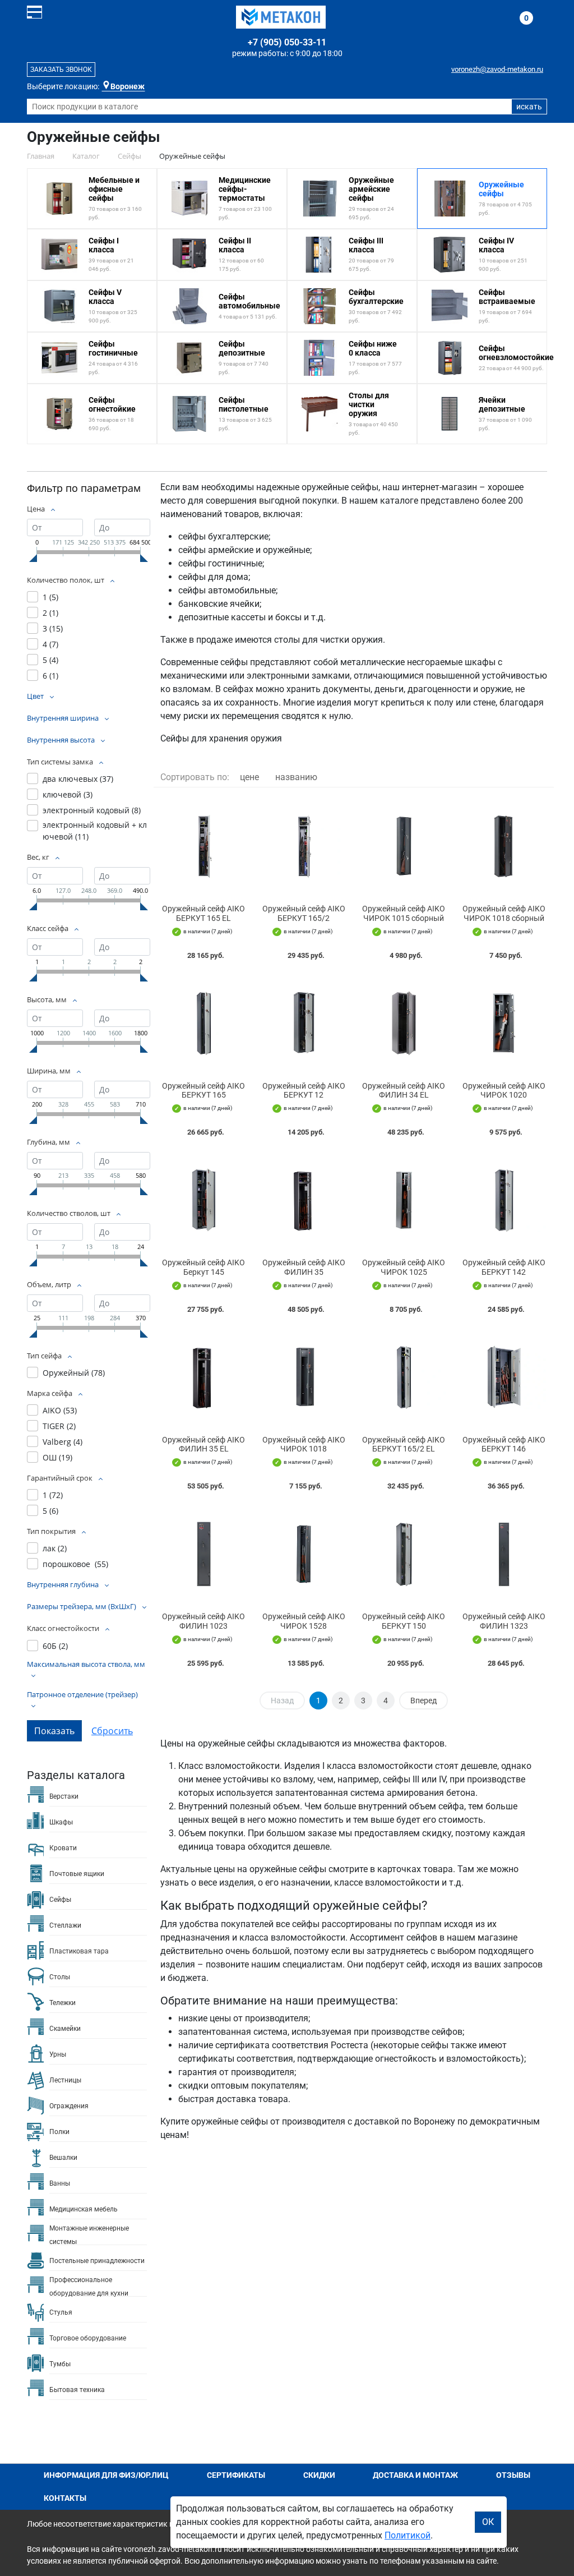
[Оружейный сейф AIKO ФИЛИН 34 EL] (404, 1023)
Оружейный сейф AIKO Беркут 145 (203, 1267)
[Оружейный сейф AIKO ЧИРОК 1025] (404, 1200)
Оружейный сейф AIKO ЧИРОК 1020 (504, 1091)
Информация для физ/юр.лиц (106, 2475)
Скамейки (65, 2029)
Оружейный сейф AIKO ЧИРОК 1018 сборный (504, 913)
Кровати (63, 1848)
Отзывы (513, 2475)
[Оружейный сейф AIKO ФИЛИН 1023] (204, 1554)
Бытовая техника (77, 2390)
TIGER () (59, 1426)
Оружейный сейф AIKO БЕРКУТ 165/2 (304, 913)
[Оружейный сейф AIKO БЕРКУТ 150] (404, 1554)
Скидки (319, 2475)
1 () (50, 597)
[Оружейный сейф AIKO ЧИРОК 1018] (304, 1377)
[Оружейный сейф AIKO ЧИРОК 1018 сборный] (504, 846)
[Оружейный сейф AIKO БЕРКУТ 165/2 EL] (404, 1377)
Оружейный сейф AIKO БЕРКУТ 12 (304, 1091)
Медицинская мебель (84, 2209)
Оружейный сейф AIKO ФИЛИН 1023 (203, 1621)
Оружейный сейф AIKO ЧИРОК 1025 (404, 1267)
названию (296, 777)
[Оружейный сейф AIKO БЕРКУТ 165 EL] (204, 846)
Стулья (61, 2312)
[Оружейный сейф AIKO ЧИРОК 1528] (304, 1554)
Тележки (63, 2003)
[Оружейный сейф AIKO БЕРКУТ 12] (304, 1023)
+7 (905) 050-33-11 (287, 42)
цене (249, 777)
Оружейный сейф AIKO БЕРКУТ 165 (203, 1091)
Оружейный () (74, 1373)
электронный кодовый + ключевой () (95, 831)
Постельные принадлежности (97, 2261)
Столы (60, 1977)
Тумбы (60, 2364)
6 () (50, 676)
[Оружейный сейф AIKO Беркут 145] (204, 1200)
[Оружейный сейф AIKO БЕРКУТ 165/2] (304, 846)
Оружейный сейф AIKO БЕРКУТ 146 (504, 1444)
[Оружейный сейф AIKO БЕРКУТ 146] (504, 1377)
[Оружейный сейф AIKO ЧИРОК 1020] (504, 1023)
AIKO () (60, 1410)
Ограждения (69, 2106)
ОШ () (57, 1457)
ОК (488, 2522)
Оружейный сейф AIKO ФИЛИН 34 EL (404, 1091)
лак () (55, 1548)
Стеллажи (65, 1925)
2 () (50, 613)
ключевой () (68, 794)
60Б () (55, 1646)
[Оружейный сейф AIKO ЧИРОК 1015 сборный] (404, 846)
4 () (50, 644)
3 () (53, 628)
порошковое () (75, 1564)
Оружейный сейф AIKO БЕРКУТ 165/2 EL (404, 1444)
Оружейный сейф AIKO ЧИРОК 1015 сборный (404, 913)
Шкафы (61, 1822)
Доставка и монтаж (415, 2475)
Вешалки (63, 2158)
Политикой (408, 2535)
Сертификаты (236, 2475)
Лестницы (65, 2080)
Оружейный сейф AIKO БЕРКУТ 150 (404, 1621)
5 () (50, 660)
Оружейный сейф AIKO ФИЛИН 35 (304, 1267)
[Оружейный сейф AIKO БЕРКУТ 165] (204, 1023)
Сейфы (60, 1900)
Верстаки (64, 1796)
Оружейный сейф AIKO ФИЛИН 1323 (504, 1621)
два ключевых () (78, 779)
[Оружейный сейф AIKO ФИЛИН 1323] (504, 1554)
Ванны (60, 2183)
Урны (58, 2054)
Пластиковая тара (79, 1951)
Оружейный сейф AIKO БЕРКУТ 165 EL (203, 913)
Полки (59, 2132)
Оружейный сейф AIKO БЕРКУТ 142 (504, 1267)
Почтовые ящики (77, 1874)
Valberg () (63, 1442)
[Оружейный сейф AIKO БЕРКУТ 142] (504, 1200)
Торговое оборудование (88, 2338)
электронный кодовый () (92, 810)
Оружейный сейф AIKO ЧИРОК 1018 (304, 1444)
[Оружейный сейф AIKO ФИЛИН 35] (304, 1200)
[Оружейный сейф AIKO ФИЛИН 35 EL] (204, 1377)
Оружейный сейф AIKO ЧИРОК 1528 (304, 1621)
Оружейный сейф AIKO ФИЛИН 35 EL (203, 1444)
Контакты (65, 2498)
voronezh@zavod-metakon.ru (497, 69)
